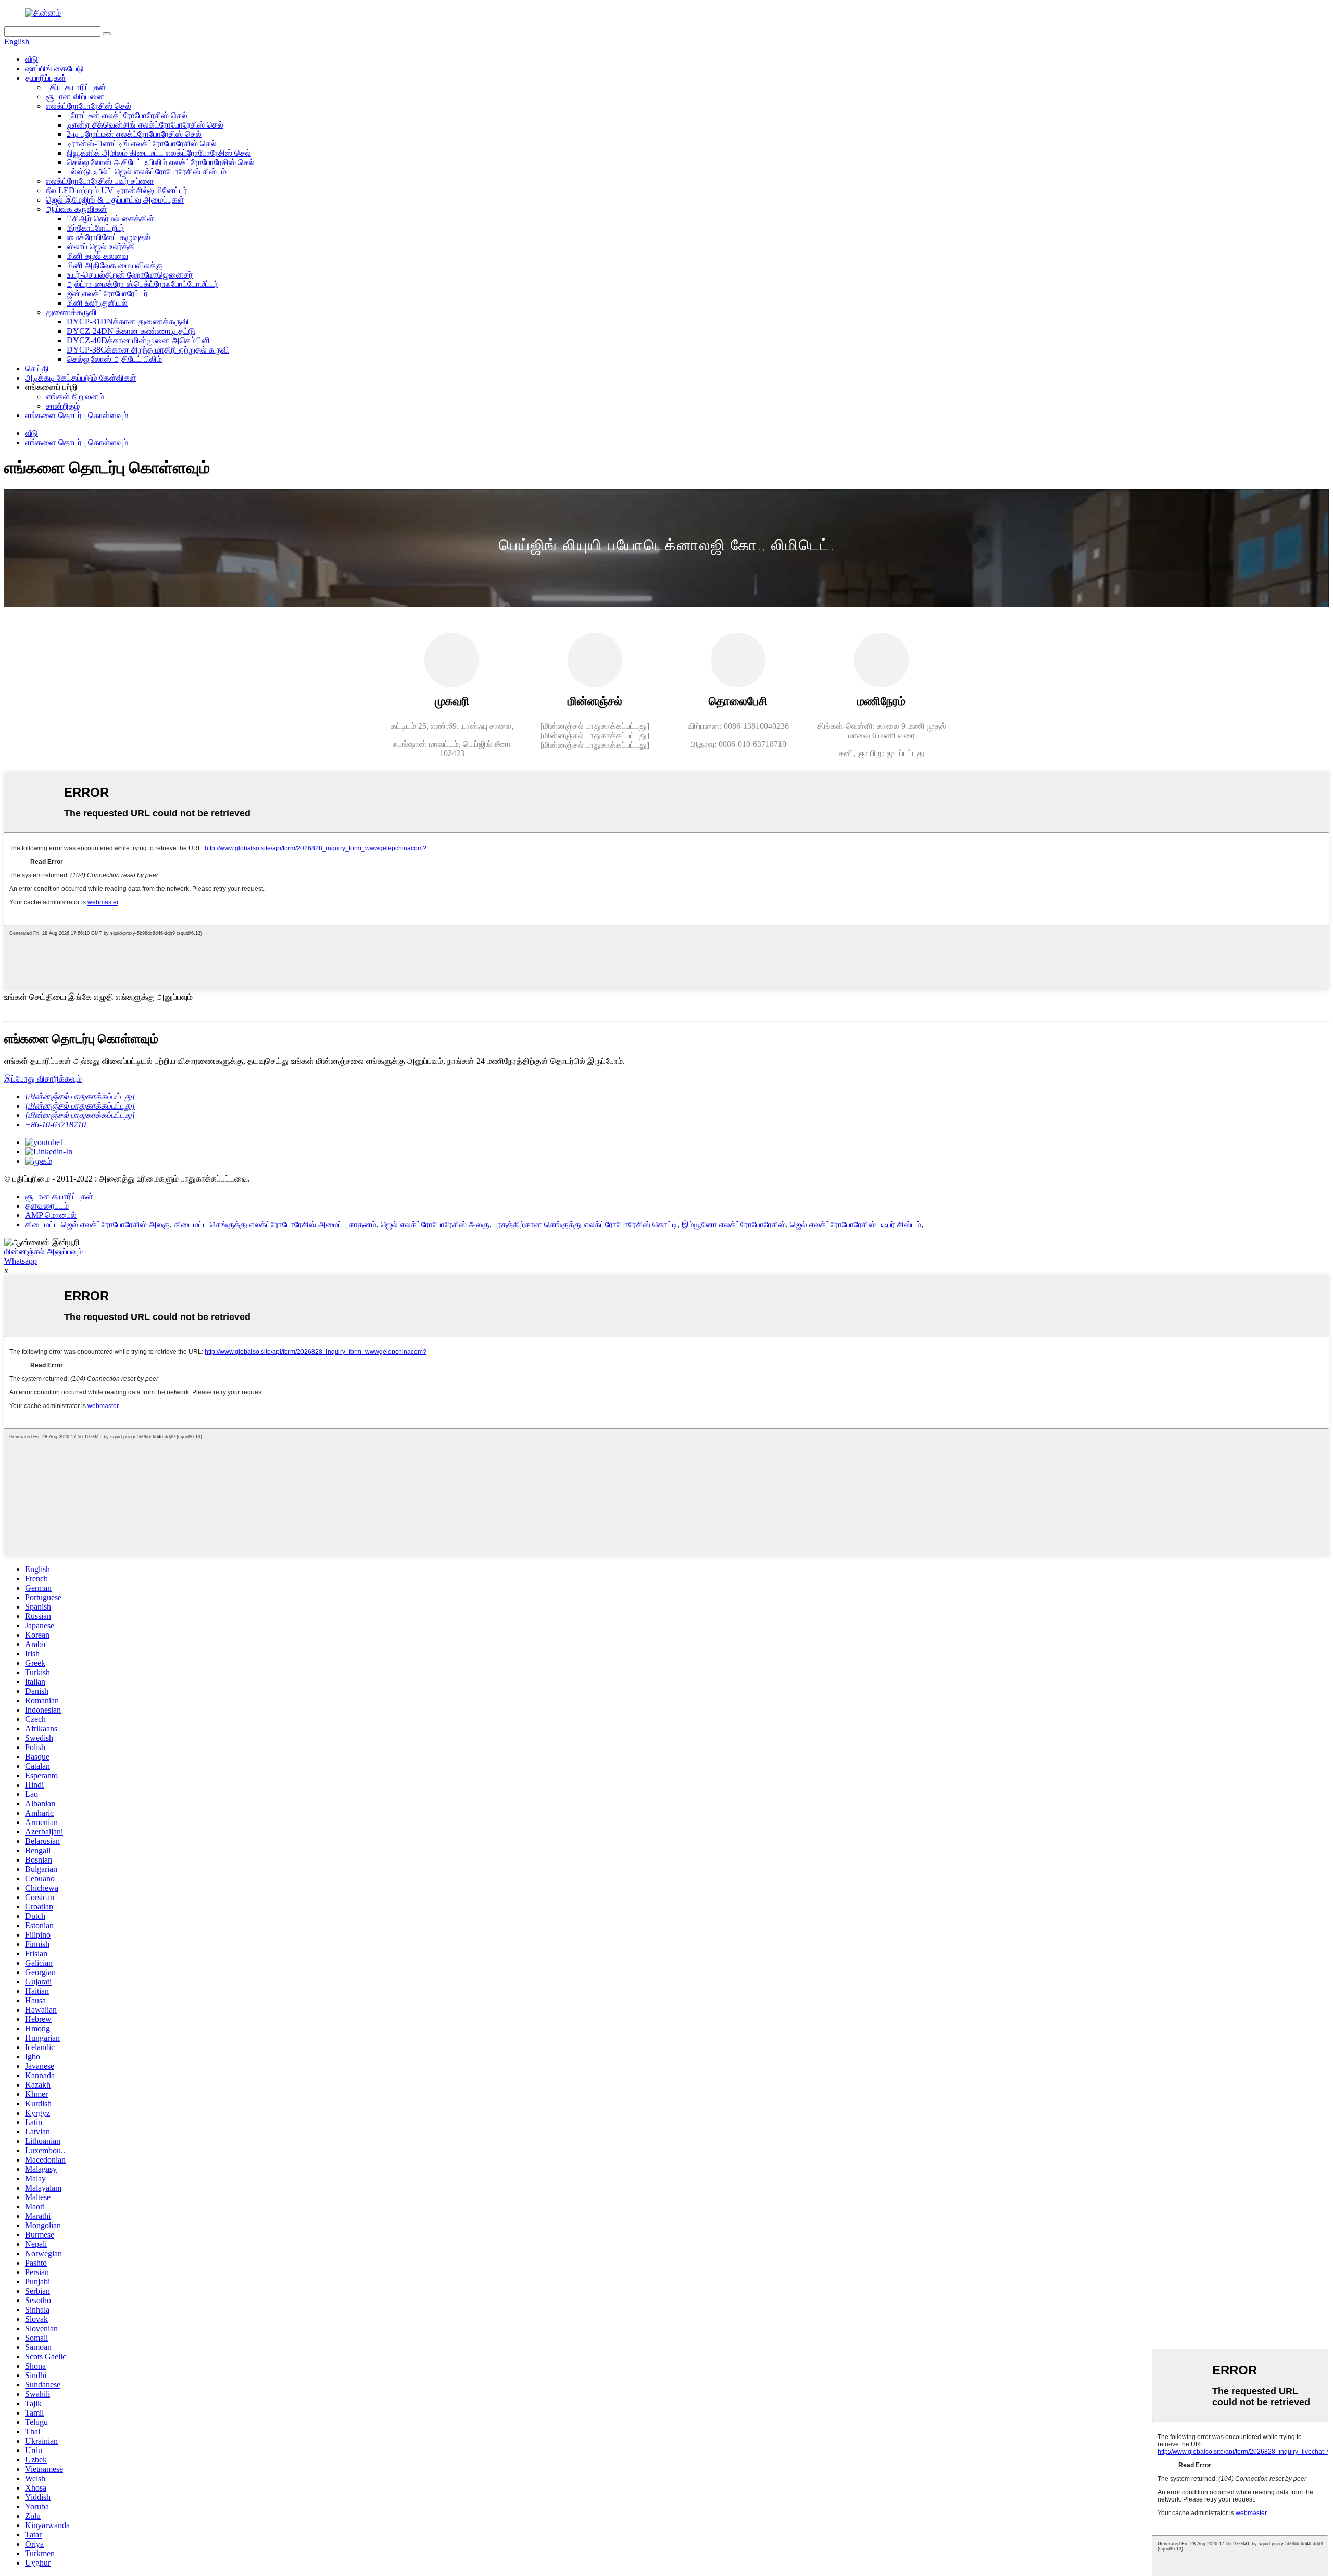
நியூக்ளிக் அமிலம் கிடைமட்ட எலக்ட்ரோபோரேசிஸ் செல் (159, 153)
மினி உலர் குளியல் (97, 303)
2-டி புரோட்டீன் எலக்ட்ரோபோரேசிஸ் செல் (134, 134)
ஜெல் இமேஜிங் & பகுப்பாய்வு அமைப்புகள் (115, 200)
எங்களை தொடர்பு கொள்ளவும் (77, 415)
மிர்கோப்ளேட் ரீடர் (96, 228)
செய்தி (37, 368)
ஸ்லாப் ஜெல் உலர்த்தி (101, 247)
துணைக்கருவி (71, 312)
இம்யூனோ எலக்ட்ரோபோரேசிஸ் (734, 1224)
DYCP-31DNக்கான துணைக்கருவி (128, 322)
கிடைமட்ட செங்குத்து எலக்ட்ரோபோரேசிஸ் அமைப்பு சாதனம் (275, 1224)
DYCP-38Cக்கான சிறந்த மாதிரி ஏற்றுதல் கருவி (148, 350)
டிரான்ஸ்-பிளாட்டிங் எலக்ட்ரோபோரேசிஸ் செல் (142, 143)
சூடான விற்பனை (75, 97)
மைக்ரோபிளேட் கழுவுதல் (109, 237)
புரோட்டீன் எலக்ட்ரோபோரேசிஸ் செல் (127, 115)
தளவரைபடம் (47, 1206)
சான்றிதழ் (63, 406)
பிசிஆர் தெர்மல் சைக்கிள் (110, 218)
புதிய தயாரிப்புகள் (76, 87)
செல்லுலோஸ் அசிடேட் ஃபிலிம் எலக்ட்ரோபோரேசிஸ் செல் (161, 162)
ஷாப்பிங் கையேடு (54, 68)
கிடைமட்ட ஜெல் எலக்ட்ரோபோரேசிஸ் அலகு (97, 1224)
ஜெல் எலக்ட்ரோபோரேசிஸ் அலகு (435, 1224)
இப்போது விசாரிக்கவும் (43, 1079)
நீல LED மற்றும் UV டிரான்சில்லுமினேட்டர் (117, 190)
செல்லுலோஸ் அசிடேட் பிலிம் (114, 359)
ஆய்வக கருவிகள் (77, 209)
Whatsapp (21, 1261)
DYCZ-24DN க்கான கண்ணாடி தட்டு (131, 331)
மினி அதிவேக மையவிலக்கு (115, 265)
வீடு (32, 59)
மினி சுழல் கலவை (97, 256)
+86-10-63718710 (55, 1124)
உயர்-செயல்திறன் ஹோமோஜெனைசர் (130, 275)
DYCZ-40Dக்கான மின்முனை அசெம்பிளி (138, 340)
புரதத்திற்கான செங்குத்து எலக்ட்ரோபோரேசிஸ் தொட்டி (586, 1224)
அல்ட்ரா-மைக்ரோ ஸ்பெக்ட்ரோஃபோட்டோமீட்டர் (142, 284)
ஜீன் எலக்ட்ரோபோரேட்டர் (107, 293)
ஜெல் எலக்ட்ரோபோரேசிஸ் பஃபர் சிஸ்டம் (856, 1224)
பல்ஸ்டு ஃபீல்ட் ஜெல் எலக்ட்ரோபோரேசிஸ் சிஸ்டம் (147, 172)
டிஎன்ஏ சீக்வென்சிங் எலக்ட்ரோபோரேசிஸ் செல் (145, 125)
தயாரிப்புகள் (46, 78)
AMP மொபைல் (51, 1215)
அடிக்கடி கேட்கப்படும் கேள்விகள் (81, 378)
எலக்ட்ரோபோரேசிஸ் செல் (89, 106)
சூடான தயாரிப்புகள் (59, 1196)
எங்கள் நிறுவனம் (75, 397)
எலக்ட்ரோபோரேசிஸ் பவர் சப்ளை (100, 181)
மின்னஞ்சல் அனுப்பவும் (43, 1252)
